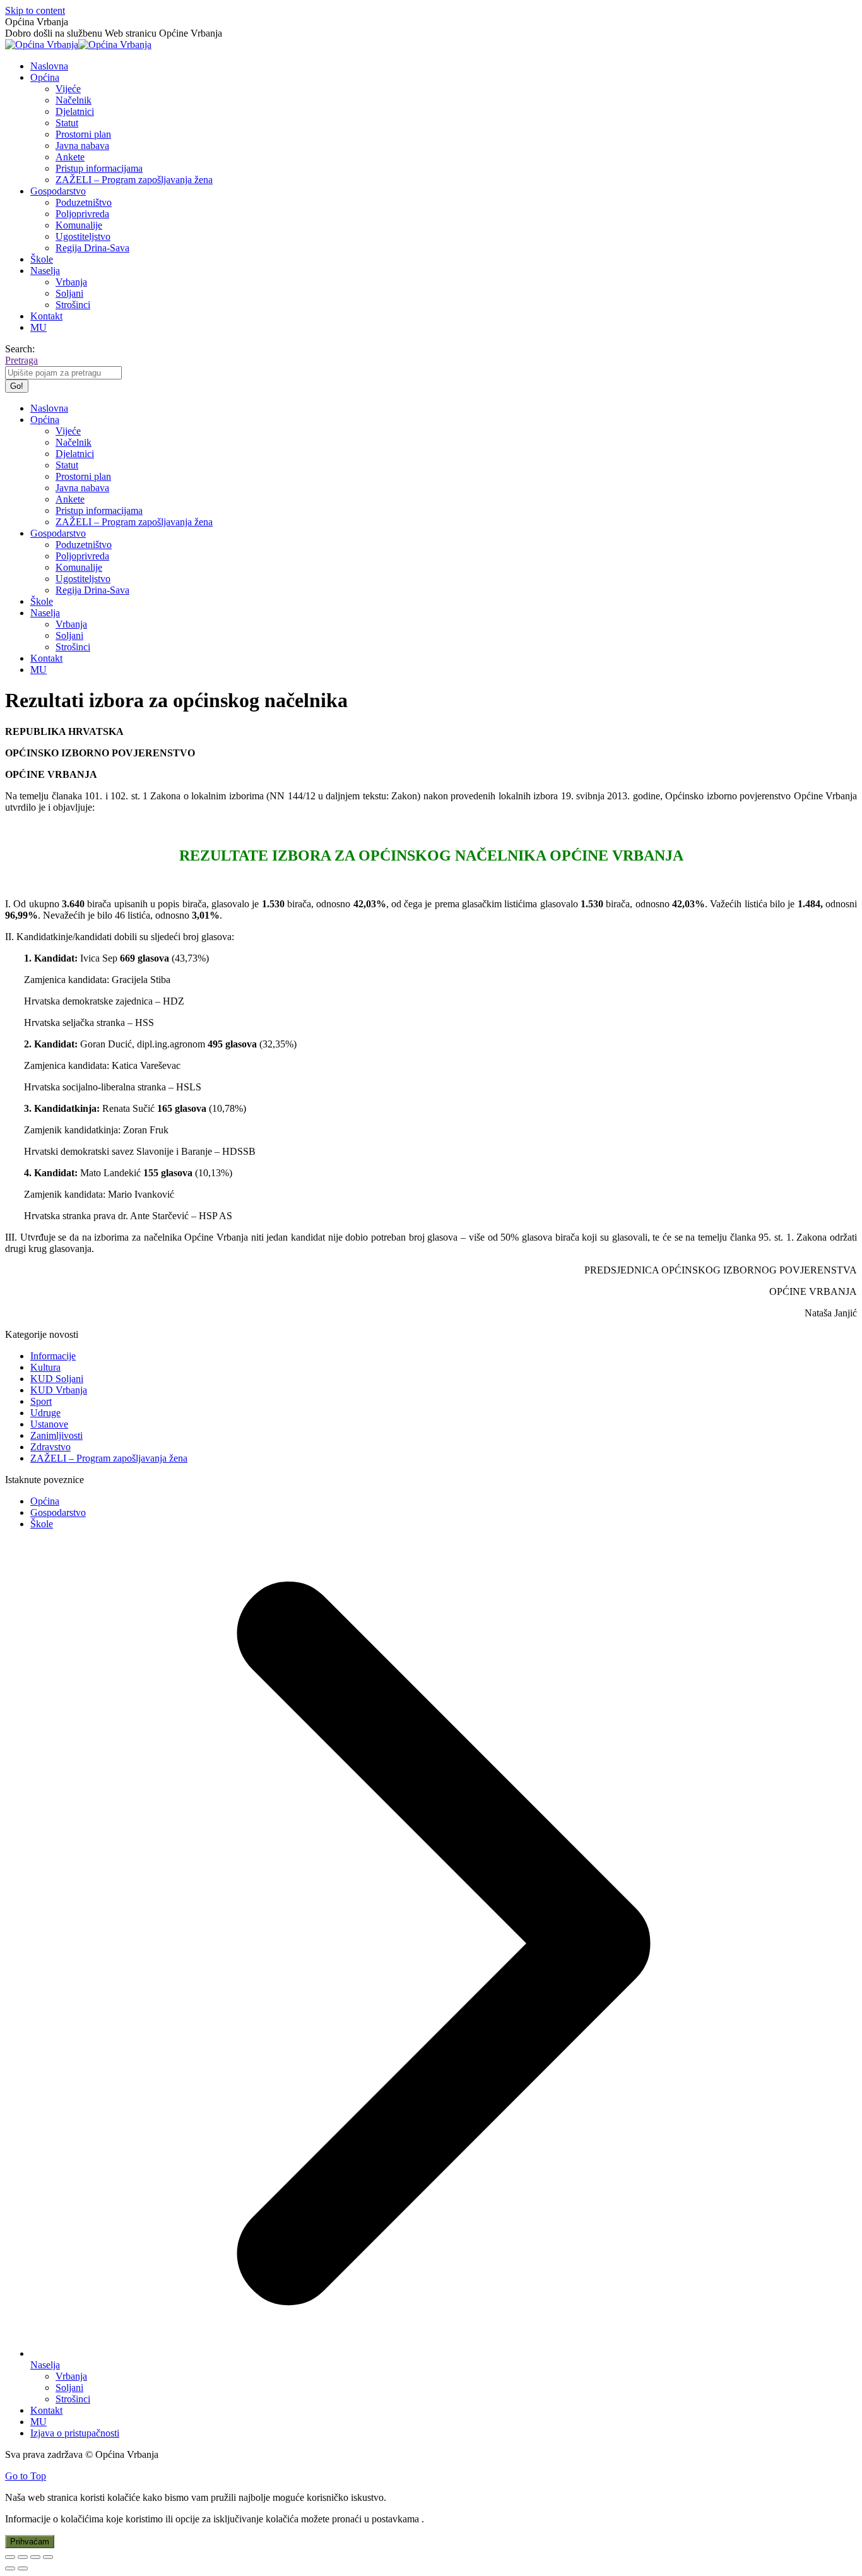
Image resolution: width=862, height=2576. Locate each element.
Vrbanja (71, 2376)
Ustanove (49, 1424)
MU (38, 2422)
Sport (41, 1401)
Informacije (53, 1356)
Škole (42, 1524)
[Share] (23, 2557)
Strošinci (73, 2399)
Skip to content (35, 10)
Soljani (69, 2388)
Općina (45, 1501)
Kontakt (46, 2410)
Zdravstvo (50, 1447)
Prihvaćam (30, 2542)
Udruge (45, 1413)
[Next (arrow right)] (23, 2568)
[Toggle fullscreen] (35, 2557)
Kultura (45, 1367)
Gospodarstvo (58, 1512)
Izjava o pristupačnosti (75, 2433)
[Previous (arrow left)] (10, 2568)
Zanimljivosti (56, 1435)
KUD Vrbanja (59, 1390)
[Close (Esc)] (10, 2557)
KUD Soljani (57, 1379)
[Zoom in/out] (48, 2557)
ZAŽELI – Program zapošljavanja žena (109, 1458)
